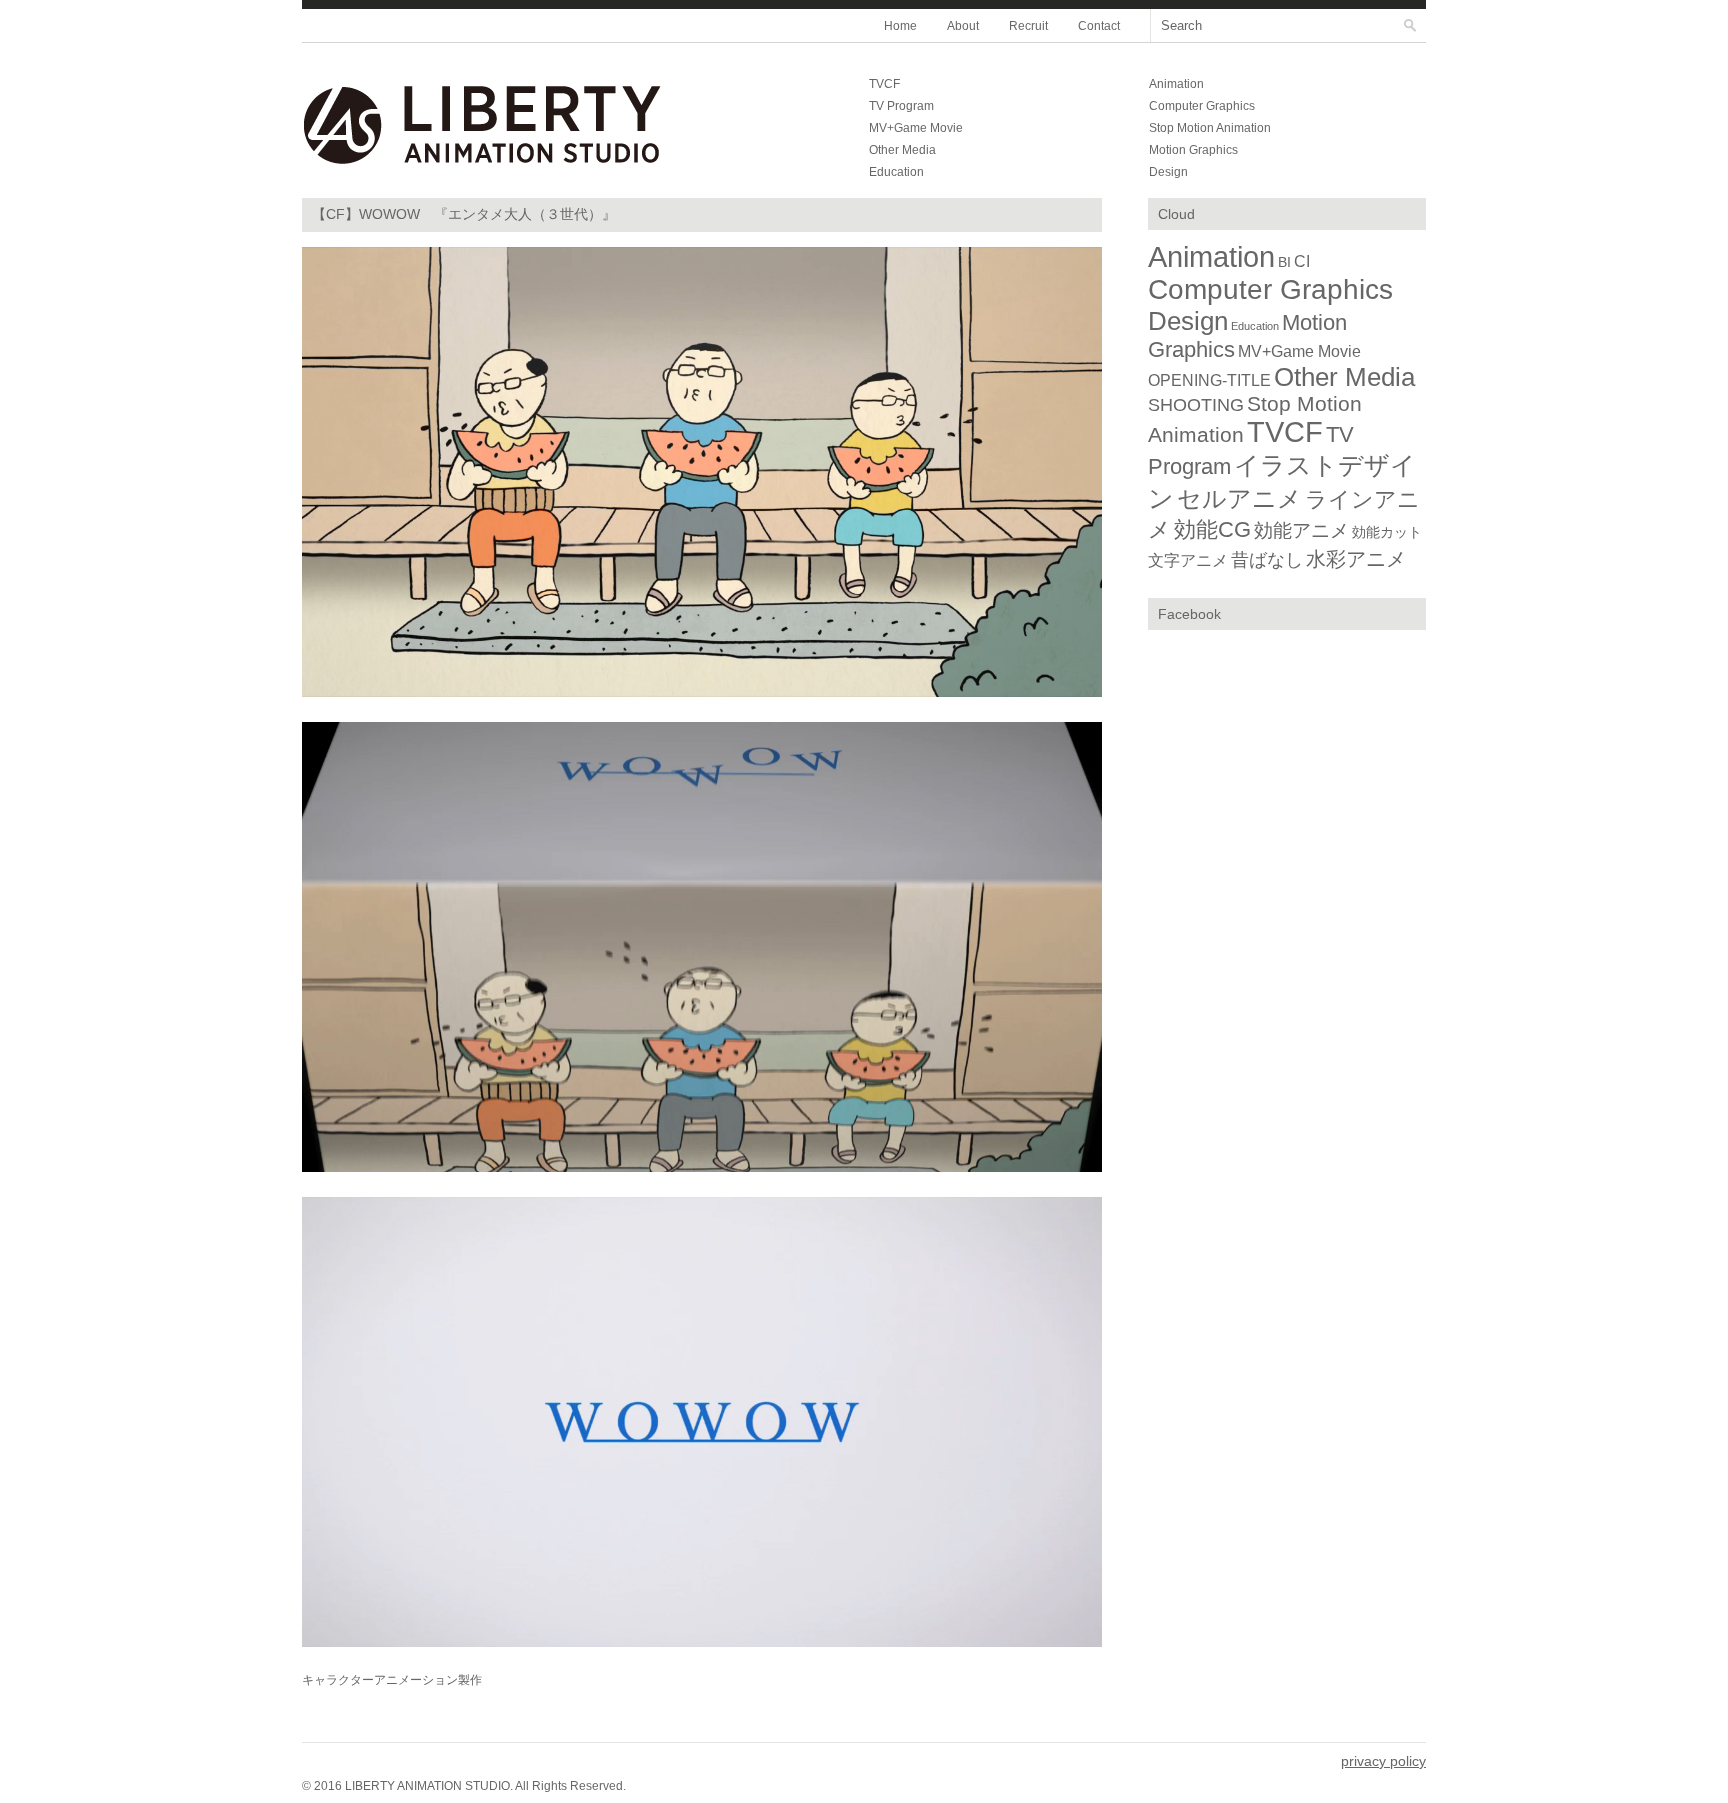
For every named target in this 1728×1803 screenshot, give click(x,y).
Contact (1099, 26)
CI (1302, 261)
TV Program (901, 106)
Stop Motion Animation (1210, 128)
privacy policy (1383, 1761)
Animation (1176, 84)
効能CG (1212, 529)
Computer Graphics (1202, 106)
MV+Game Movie (916, 128)
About (963, 26)
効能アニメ (1301, 530)
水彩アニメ (1356, 559)
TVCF (884, 84)
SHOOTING (1196, 404)
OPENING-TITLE (1209, 380)
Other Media (902, 150)
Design (1168, 172)
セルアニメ (1239, 498)
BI (1284, 262)
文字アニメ (1188, 560)
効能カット (1387, 532)
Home (900, 26)
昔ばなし (1267, 560)
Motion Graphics (1193, 150)
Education (896, 172)
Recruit (1028, 26)
